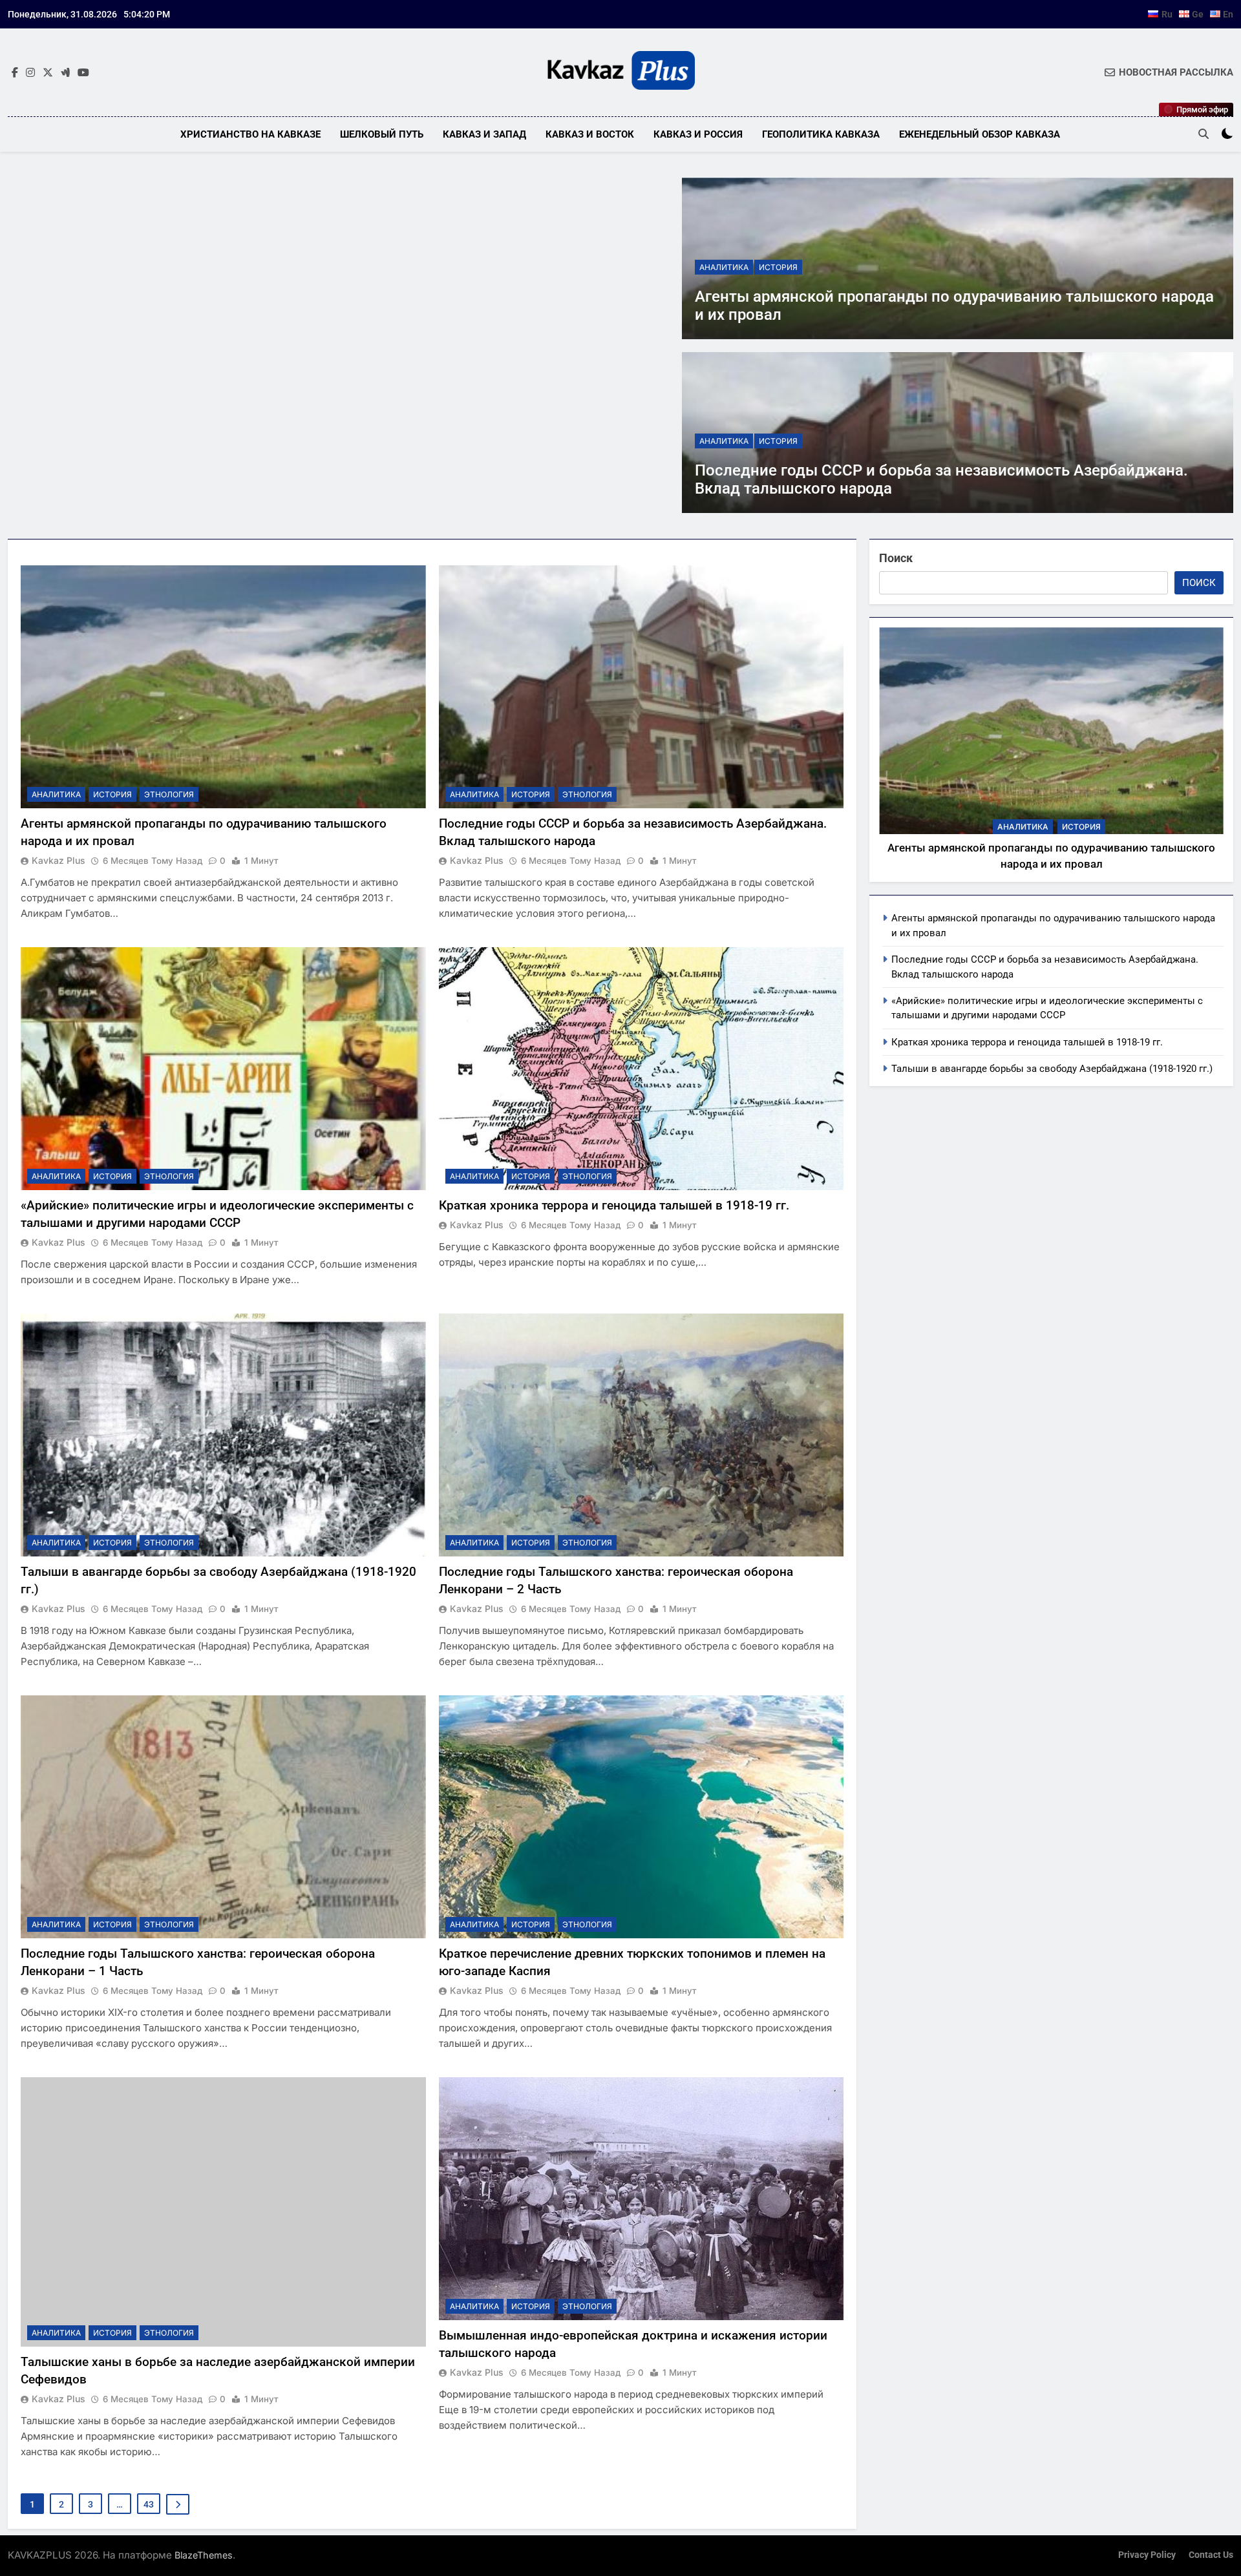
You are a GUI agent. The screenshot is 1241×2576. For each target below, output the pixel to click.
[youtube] (83, 73)
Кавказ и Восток (590, 134)
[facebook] (15, 73)
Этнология (169, 794)
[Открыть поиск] (1204, 134)
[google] (65, 73)
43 (149, 2504)
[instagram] (30, 73)
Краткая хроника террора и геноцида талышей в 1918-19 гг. (614, 1205)
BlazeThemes (204, 2555)
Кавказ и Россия (698, 134)
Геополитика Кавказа (821, 134)
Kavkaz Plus (58, 860)
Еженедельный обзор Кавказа (980, 134)
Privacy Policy (1147, 2555)
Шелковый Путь (382, 134)
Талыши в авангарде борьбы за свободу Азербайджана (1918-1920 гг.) (1052, 1069)
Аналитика (724, 267)
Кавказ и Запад (484, 134)
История (778, 267)
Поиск (896, 558)
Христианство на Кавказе (250, 134)
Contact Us (1211, 2555)
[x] (48, 73)
